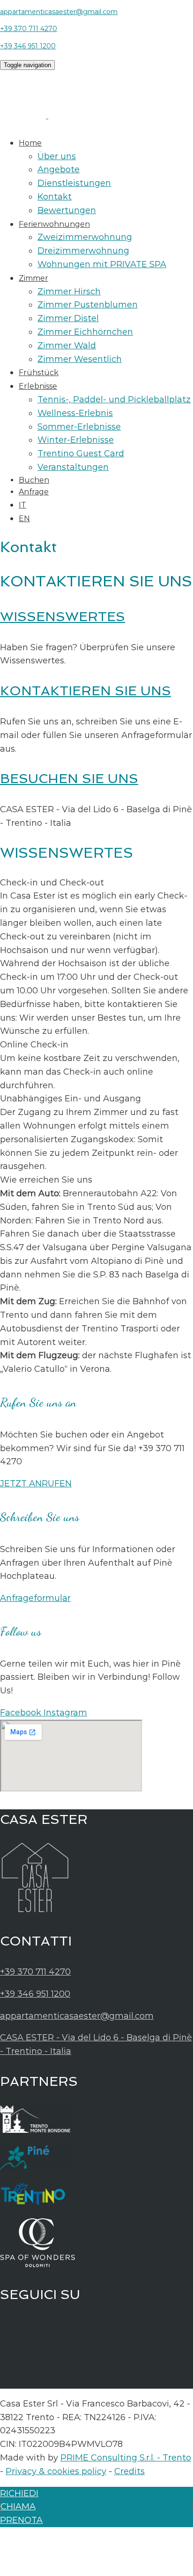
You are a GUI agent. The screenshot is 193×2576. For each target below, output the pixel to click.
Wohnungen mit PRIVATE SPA (102, 264)
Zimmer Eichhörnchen (85, 332)
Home (30, 143)
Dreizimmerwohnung (83, 251)
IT (22, 505)
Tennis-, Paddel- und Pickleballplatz (114, 400)
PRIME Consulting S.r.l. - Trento (126, 2458)
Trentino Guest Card (81, 454)
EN (24, 519)
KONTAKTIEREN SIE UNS (85, 691)
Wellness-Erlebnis (75, 413)
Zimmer (33, 278)
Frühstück (39, 373)
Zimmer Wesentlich (80, 359)
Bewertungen (67, 210)
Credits (130, 2471)
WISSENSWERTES (63, 617)
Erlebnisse (38, 386)
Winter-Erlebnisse (76, 440)
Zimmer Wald (67, 346)
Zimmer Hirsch (69, 292)
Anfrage (34, 492)
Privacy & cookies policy (56, 2471)
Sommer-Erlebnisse (79, 427)
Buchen (34, 480)
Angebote (59, 169)
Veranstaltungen (73, 467)
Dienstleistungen (74, 183)
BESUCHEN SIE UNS (69, 779)
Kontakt (55, 197)
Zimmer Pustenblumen (88, 305)
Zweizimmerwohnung (85, 237)
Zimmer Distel (68, 318)
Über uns (57, 156)
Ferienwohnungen (54, 224)
